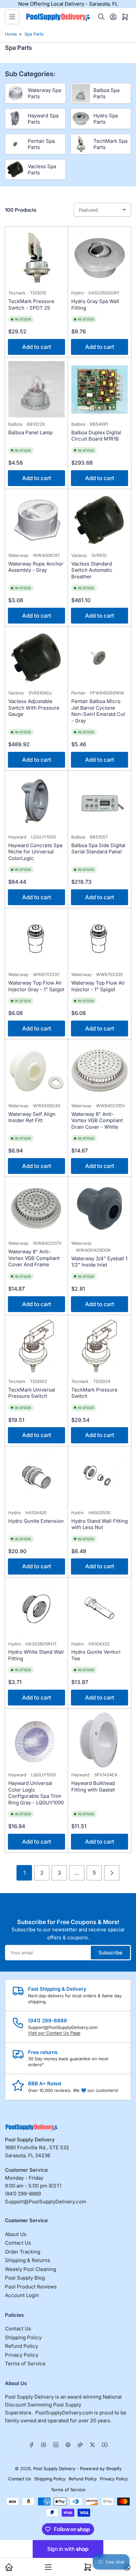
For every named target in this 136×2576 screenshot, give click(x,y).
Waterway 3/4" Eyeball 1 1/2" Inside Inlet (99, 1262)
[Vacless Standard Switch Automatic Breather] (100, 521)
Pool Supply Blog (25, 2278)
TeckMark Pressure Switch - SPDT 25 (31, 305)
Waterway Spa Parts (44, 93)
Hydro (78, 293)
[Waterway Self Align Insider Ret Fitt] (36, 1071)
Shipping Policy (23, 2337)
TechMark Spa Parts (110, 144)
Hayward (17, 837)
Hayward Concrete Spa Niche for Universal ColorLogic (35, 852)
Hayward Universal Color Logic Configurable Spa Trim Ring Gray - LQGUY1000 (36, 1793)
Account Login (22, 2295)
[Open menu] (12, 17)
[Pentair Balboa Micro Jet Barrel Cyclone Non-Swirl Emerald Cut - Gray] (100, 658)
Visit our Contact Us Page (54, 2033)
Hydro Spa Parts (106, 119)
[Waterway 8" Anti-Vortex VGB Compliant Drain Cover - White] (100, 1071)
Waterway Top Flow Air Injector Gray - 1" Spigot (36, 986)
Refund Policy (21, 2346)
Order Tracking (23, 2252)
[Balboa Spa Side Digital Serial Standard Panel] (100, 802)
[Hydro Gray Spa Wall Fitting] (100, 258)
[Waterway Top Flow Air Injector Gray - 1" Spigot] (36, 940)
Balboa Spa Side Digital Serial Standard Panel (98, 849)
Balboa (15, 424)
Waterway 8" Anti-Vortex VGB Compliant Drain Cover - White (97, 1120)
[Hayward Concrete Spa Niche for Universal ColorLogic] (36, 802)
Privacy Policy (22, 2355)
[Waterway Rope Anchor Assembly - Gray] (36, 521)
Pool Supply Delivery (54, 2469)
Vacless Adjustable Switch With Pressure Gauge (34, 708)
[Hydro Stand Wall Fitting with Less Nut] (100, 1478)
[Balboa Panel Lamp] (36, 389)
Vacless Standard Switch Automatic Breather (92, 570)
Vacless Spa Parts (42, 170)
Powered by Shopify (101, 2469)
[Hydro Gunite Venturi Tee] (100, 1609)
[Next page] (112, 1873)
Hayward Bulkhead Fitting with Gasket (93, 1786)
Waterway (18, 555)
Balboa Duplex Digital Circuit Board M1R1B (96, 436)
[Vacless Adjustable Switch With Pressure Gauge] (36, 658)
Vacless (79, 555)
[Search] (101, 17)
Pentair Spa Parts (41, 144)
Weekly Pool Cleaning (31, 2269)
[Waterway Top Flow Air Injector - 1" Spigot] (100, 940)
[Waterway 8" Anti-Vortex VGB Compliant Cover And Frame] (36, 1208)
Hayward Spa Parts (43, 119)
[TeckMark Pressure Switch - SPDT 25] (36, 258)
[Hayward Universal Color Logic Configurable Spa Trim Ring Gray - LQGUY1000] (36, 1740)
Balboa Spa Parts (106, 93)
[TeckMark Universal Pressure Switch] (36, 1347)
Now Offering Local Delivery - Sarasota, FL (68, 4)
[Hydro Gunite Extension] (36, 1478)
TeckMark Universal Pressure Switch (32, 1393)
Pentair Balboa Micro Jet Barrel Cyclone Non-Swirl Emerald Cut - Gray (98, 711)
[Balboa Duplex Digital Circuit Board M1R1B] (100, 389)
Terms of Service (25, 2363)
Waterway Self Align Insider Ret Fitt (32, 1117)
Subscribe (110, 1953)
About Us (16, 2234)
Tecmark (17, 293)
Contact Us (18, 2243)
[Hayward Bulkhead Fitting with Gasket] (100, 1740)
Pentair (78, 693)
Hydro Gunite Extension (36, 1521)
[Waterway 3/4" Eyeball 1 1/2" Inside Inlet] (100, 1208)
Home (11, 34)
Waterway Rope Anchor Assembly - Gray (36, 567)
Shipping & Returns (28, 2260)
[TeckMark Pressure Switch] (100, 1347)
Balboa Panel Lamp (30, 432)
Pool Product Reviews (31, 2287)
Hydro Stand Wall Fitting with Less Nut (100, 1524)
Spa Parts (34, 34)
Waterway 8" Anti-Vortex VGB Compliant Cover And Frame (34, 1258)
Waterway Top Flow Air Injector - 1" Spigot (98, 986)
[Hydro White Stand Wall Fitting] (36, 1609)
